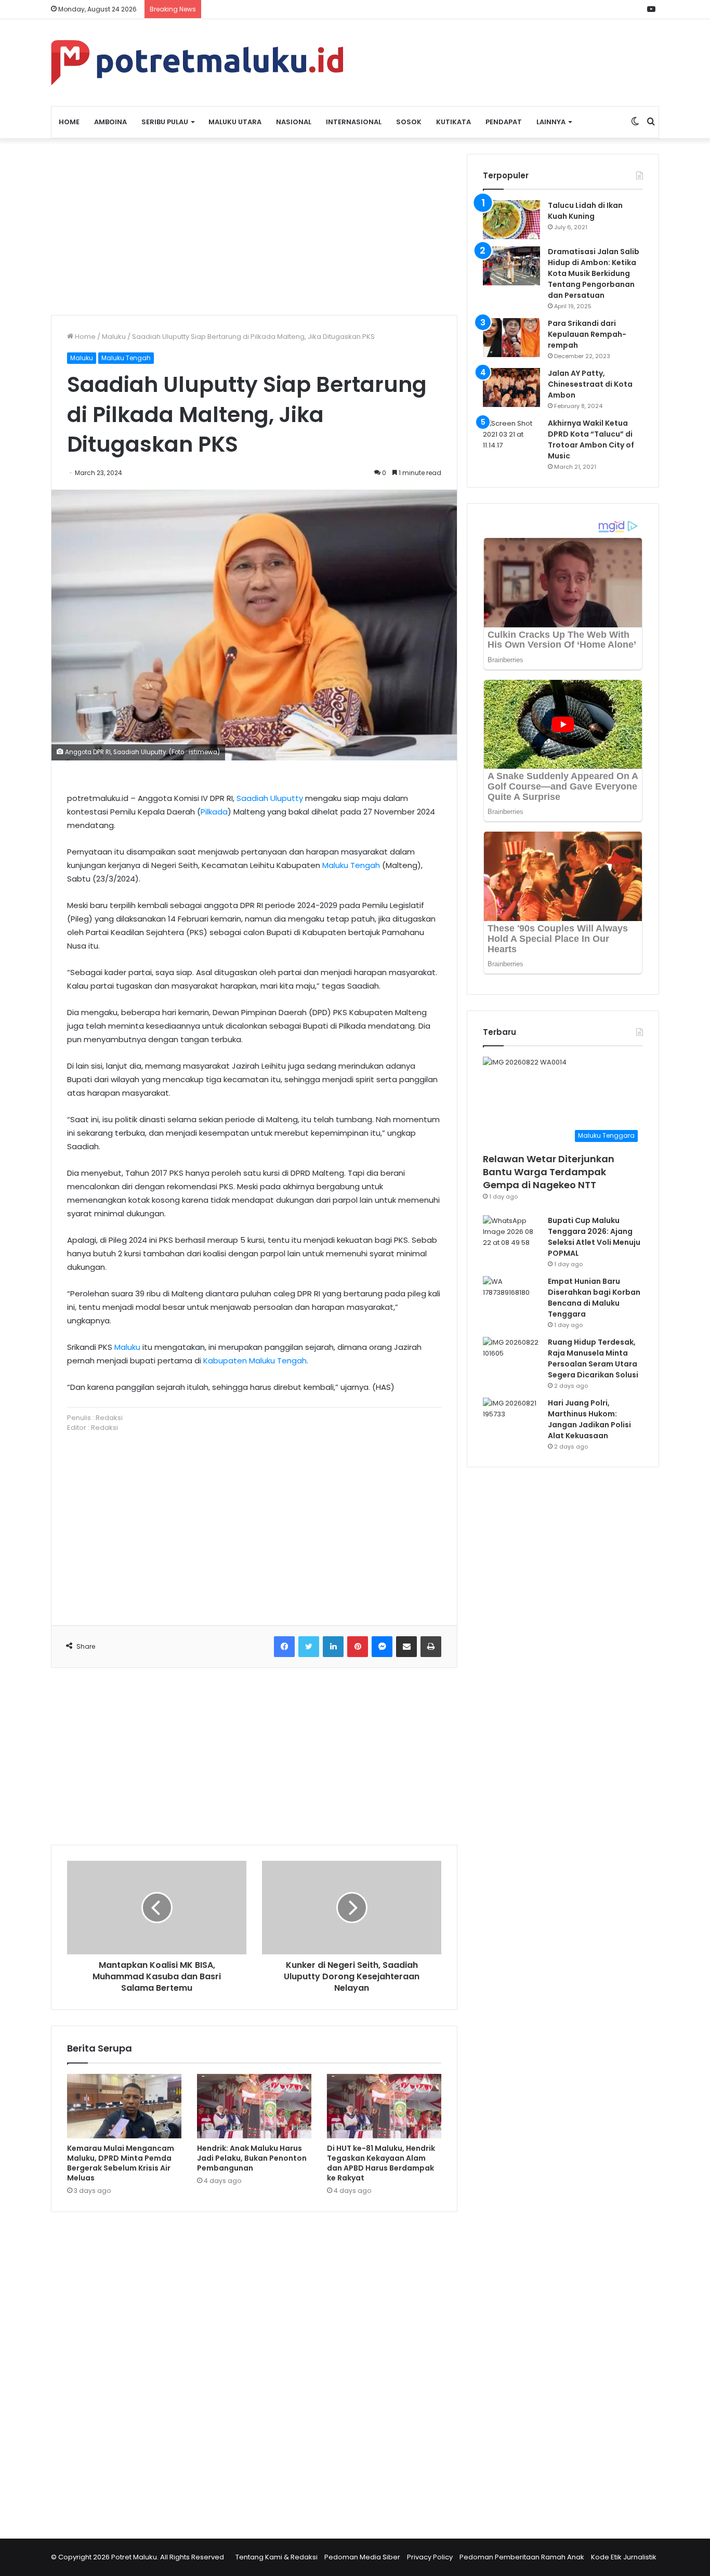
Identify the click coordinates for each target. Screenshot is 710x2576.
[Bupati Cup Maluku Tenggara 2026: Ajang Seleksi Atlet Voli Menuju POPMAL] (511, 1235)
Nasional (294, 122)
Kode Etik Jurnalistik (624, 2557)
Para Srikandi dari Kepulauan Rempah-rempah (587, 334)
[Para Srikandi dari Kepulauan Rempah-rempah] (511, 338)
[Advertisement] (254, 227)
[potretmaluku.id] (197, 63)
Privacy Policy (430, 2557)
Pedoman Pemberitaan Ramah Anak (522, 2557)
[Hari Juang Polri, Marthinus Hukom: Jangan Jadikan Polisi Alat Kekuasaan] (511, 1417)
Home (69, 122)
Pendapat (504, 122)
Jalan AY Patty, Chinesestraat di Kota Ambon (590, 384)
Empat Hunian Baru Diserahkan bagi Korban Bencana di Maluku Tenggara (594, 1298)
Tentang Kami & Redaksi (277, 2557)
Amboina (110, 122)
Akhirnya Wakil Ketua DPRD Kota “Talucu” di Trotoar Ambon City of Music (591, 439)
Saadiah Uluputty (270, 798)
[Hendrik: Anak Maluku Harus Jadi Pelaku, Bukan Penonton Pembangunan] (254, 2106)
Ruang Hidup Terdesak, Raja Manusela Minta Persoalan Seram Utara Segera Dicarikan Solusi (593, 1358)
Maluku (114, 337)
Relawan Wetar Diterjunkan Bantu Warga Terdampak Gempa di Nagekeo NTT (549, 1172)
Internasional (354, 122)
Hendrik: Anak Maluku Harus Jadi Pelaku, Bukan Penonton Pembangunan (252, 2158)
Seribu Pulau (165, 122)
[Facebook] (284, 1647)
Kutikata (453, 122)
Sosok (409, 122)
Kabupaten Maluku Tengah (255, 1361)
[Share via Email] (406, 1647)
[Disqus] (254, 2369)
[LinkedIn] (333, 1647)
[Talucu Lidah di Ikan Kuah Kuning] (511, 220)
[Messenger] (382, 1647)
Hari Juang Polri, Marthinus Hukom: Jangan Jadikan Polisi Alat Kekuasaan (589, 1419)
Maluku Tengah (126, 358)
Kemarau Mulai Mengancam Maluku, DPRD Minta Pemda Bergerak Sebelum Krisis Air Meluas (121, 2163)
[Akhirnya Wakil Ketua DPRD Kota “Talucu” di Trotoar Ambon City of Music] (511, 437)
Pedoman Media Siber (362, 2557)
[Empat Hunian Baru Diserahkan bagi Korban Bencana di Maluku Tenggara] (511, 1296)
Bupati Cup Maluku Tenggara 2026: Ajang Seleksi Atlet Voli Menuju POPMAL (594, 1237)
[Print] (431, 1647)
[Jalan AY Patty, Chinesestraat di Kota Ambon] (511, 387)
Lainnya (551, 122)
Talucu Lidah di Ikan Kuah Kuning (585, 211)
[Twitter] (309, 1647)
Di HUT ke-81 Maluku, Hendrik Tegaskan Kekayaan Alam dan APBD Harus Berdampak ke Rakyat (381, 2163)
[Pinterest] (358, 1647)
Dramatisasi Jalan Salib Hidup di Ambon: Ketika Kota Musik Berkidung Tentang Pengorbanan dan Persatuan (594, 273)
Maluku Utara (235, 122)
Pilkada (214, 812)
